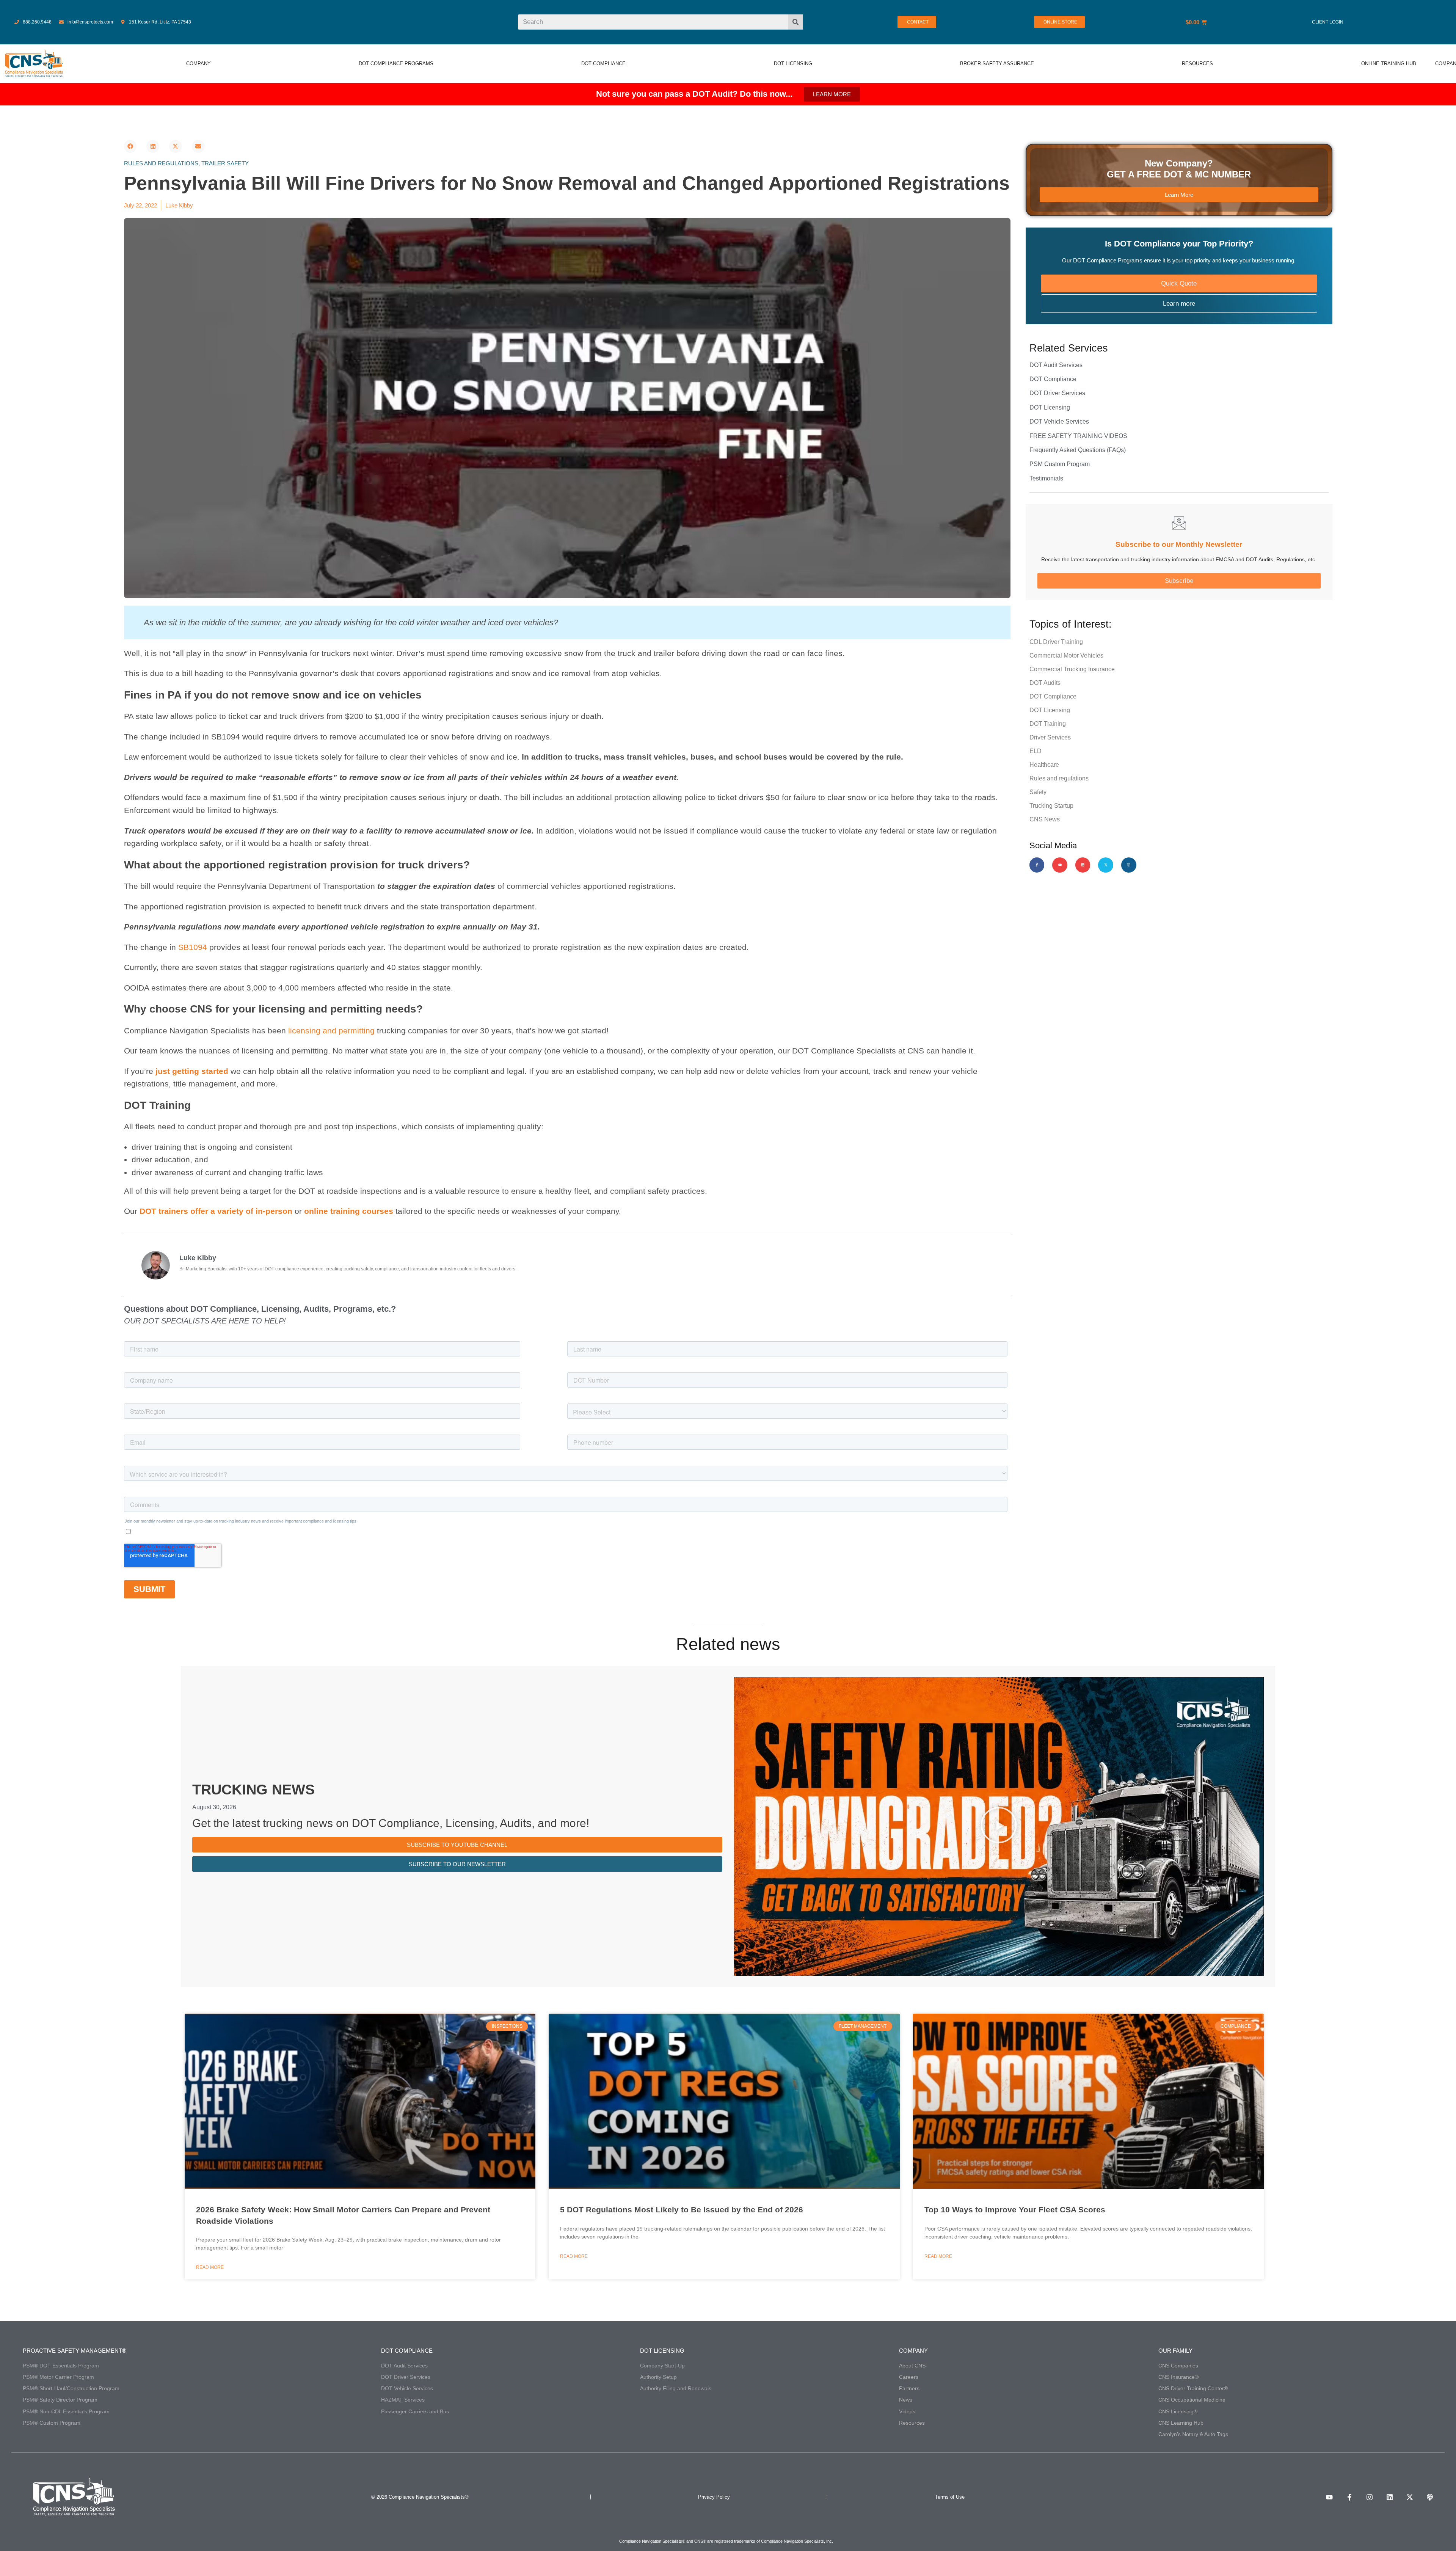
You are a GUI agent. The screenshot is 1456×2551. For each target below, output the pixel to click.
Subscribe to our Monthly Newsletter (1179, 544)
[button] (130, 146)
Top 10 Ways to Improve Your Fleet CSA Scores (1015, 2210)
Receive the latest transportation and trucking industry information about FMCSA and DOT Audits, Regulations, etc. (1179, 559)
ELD (1036, 751)
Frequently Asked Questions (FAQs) (1078, 450)
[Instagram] (1129, 865)
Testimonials (1046, 478)
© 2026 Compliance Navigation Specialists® (420, 2497)
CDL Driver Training (1056, 642)
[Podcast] (1430, 2497)
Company (913, 2351)
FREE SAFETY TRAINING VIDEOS (1078, 436)
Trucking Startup (1051, 806)
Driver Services (1050, 737)
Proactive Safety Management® (75, 2351)
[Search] (795, 22)
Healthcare (1044, 765)
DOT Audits (1045, 683)
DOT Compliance (1053, 379)
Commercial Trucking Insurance (1072, 669)
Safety (1038, 792)
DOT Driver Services (1057, 393)
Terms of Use (950, 2497)
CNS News (1045, 819)
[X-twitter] (1106, 865)
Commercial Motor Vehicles (1066, 655)
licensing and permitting (331, 1031)
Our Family (1175, 2351)
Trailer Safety (225, 163)
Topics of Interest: (1071, 624)
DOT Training (1048, 724)
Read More (210, 2267)
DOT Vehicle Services (1059, 422)
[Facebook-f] (1037, 865)
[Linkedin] (1083, 865)
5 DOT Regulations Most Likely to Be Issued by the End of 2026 (682, 2210)
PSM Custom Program (1060, 464)
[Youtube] (1060, 865)
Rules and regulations (161, 163)
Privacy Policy (714, 2497)
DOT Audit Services (1056, 365)
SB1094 (193, 947)
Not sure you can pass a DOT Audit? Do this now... (694, 94)
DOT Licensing (1050, 407)
